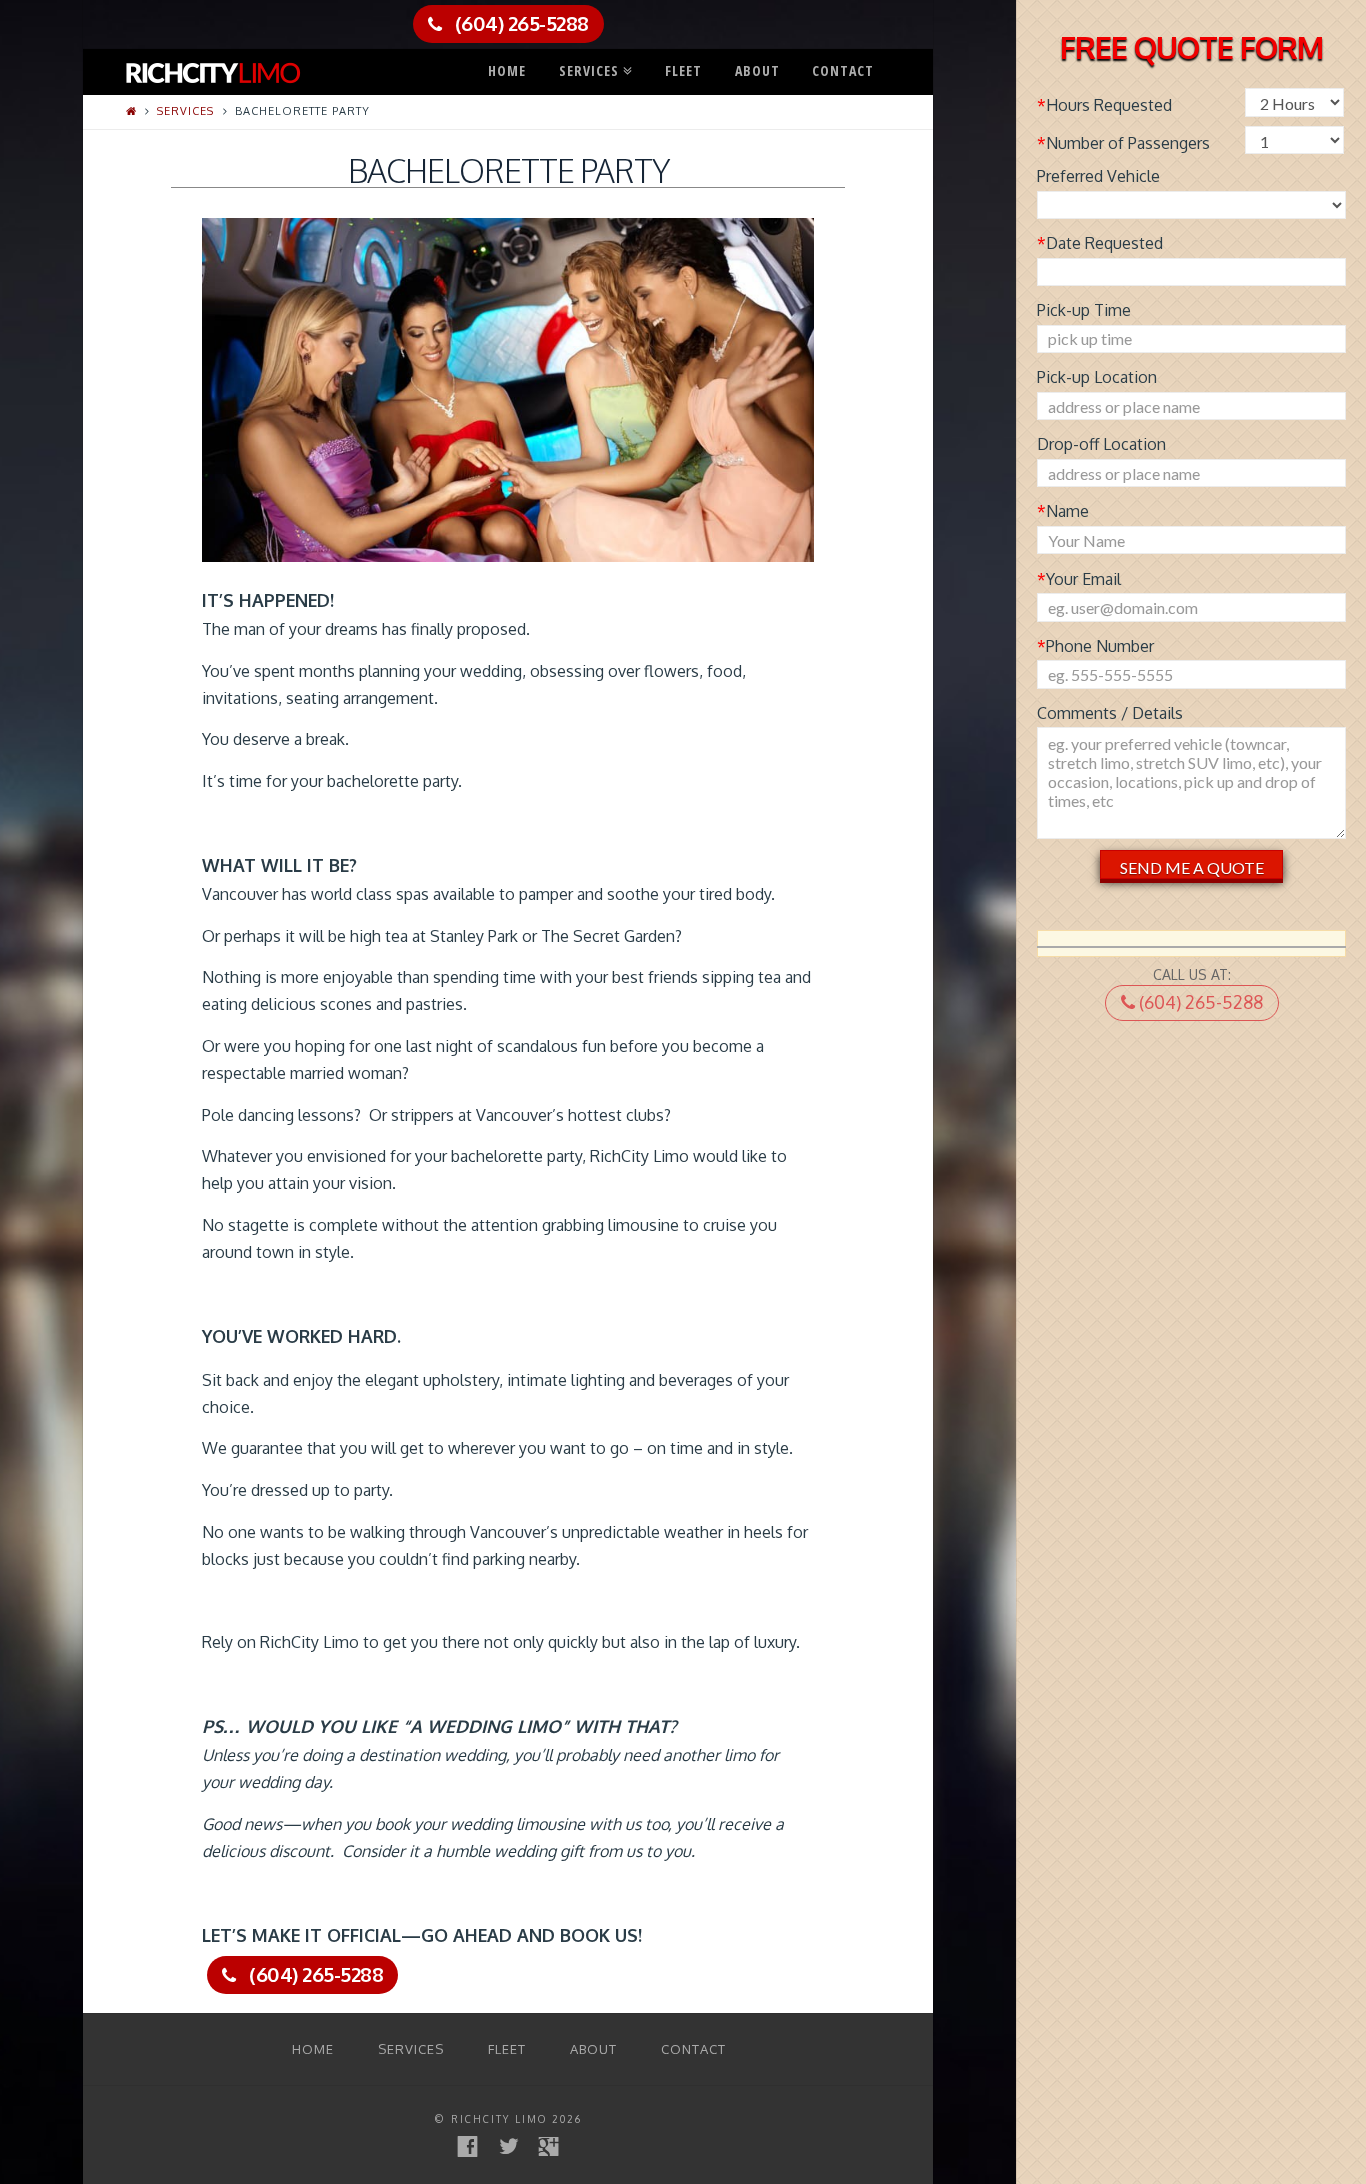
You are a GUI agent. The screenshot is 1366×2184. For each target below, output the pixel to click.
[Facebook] (467, 2146)
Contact (843, 70)
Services (593, 65)
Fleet (683, 70)
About (757, 70)
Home (507, 70)
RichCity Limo (499, 2119)
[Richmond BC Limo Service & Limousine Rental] (213, 69)
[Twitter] (508, 2146)
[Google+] (548, 2146)
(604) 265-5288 (1199, 1002)
